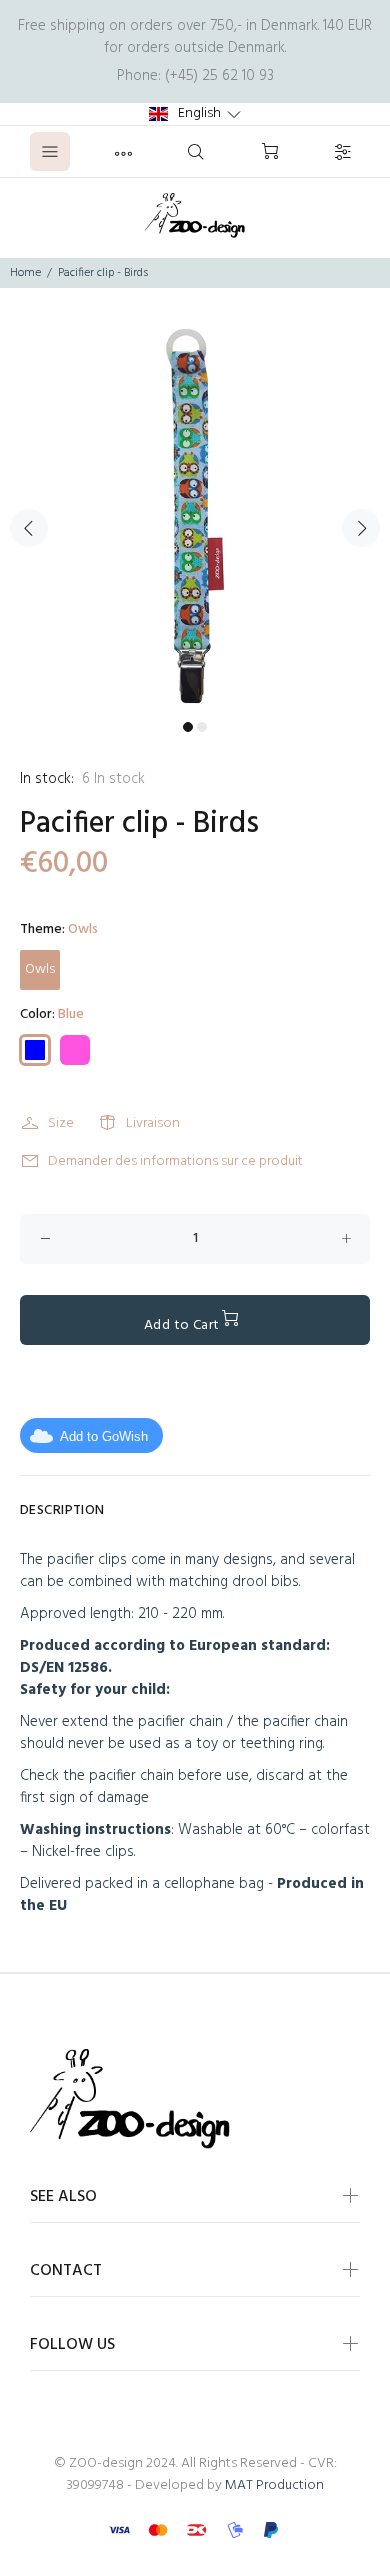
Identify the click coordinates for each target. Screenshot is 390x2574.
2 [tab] (202, 727)
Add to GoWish (104, 1436)
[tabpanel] (195, 516)
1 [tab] (188, 727)
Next (361, 528)
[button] (195, 114)
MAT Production (274, 2485)
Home (25, 273)
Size (61, 1123)
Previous (29, 528)
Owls (40, 969)
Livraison (153, 1123)
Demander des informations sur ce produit (175, 1161)
